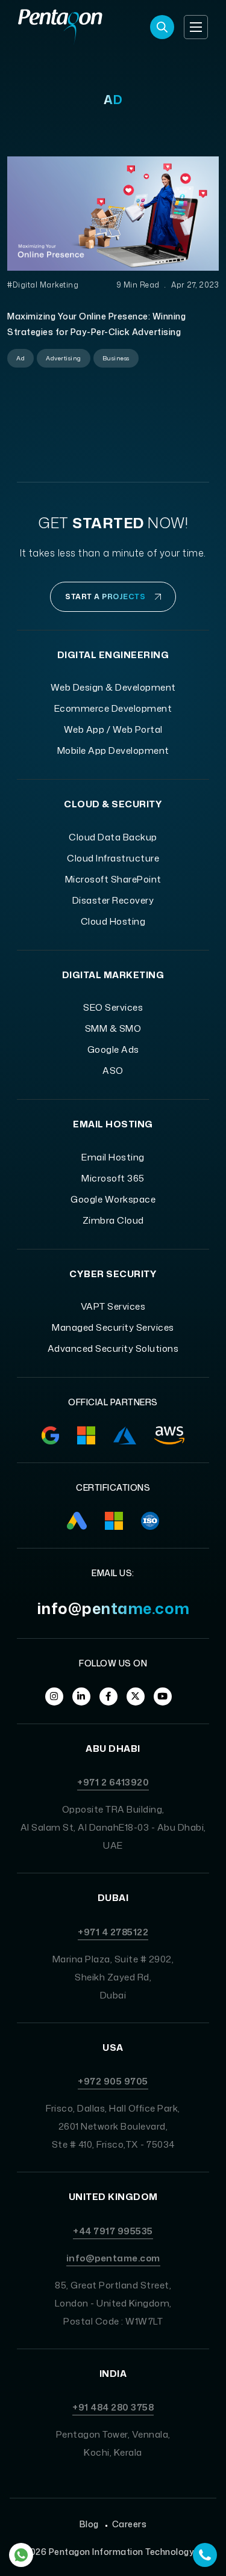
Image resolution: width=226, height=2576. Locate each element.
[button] (196, 27)
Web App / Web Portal (113, 729)
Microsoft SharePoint (113, 879)
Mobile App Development (113, 750)
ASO (113, 1071)
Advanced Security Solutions (113, 1348)
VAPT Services (113, 1306)
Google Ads (113, 1049)
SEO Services (113, 1007)
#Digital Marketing (43, 285)
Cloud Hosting (113, 921)
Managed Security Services (113, 1327)
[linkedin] (81, 1696)
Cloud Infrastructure (113, 858)
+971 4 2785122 (113, 1932)
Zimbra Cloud (113, 1220)
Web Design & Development (113, 687)
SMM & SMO (113, 1028)
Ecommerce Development (113, 708)
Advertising (64, 358)
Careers (130, 2524)
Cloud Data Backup (113, 837)
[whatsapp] (21, 2555)
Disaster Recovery (113, 900)
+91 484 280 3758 (113, 2407)
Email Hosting (113, 1157)
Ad (20, 358)
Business (116, 358)
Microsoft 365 (113, 1178)
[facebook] (108, 1696)
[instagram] (54, 1696)
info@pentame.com (113, 1608)
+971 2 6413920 (113, 1782)
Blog (89, 2524)
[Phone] (205, 2555)
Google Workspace (113, 1199)
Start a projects (105, 596)
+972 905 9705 (113, 2081)
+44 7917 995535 (113, 2231)
